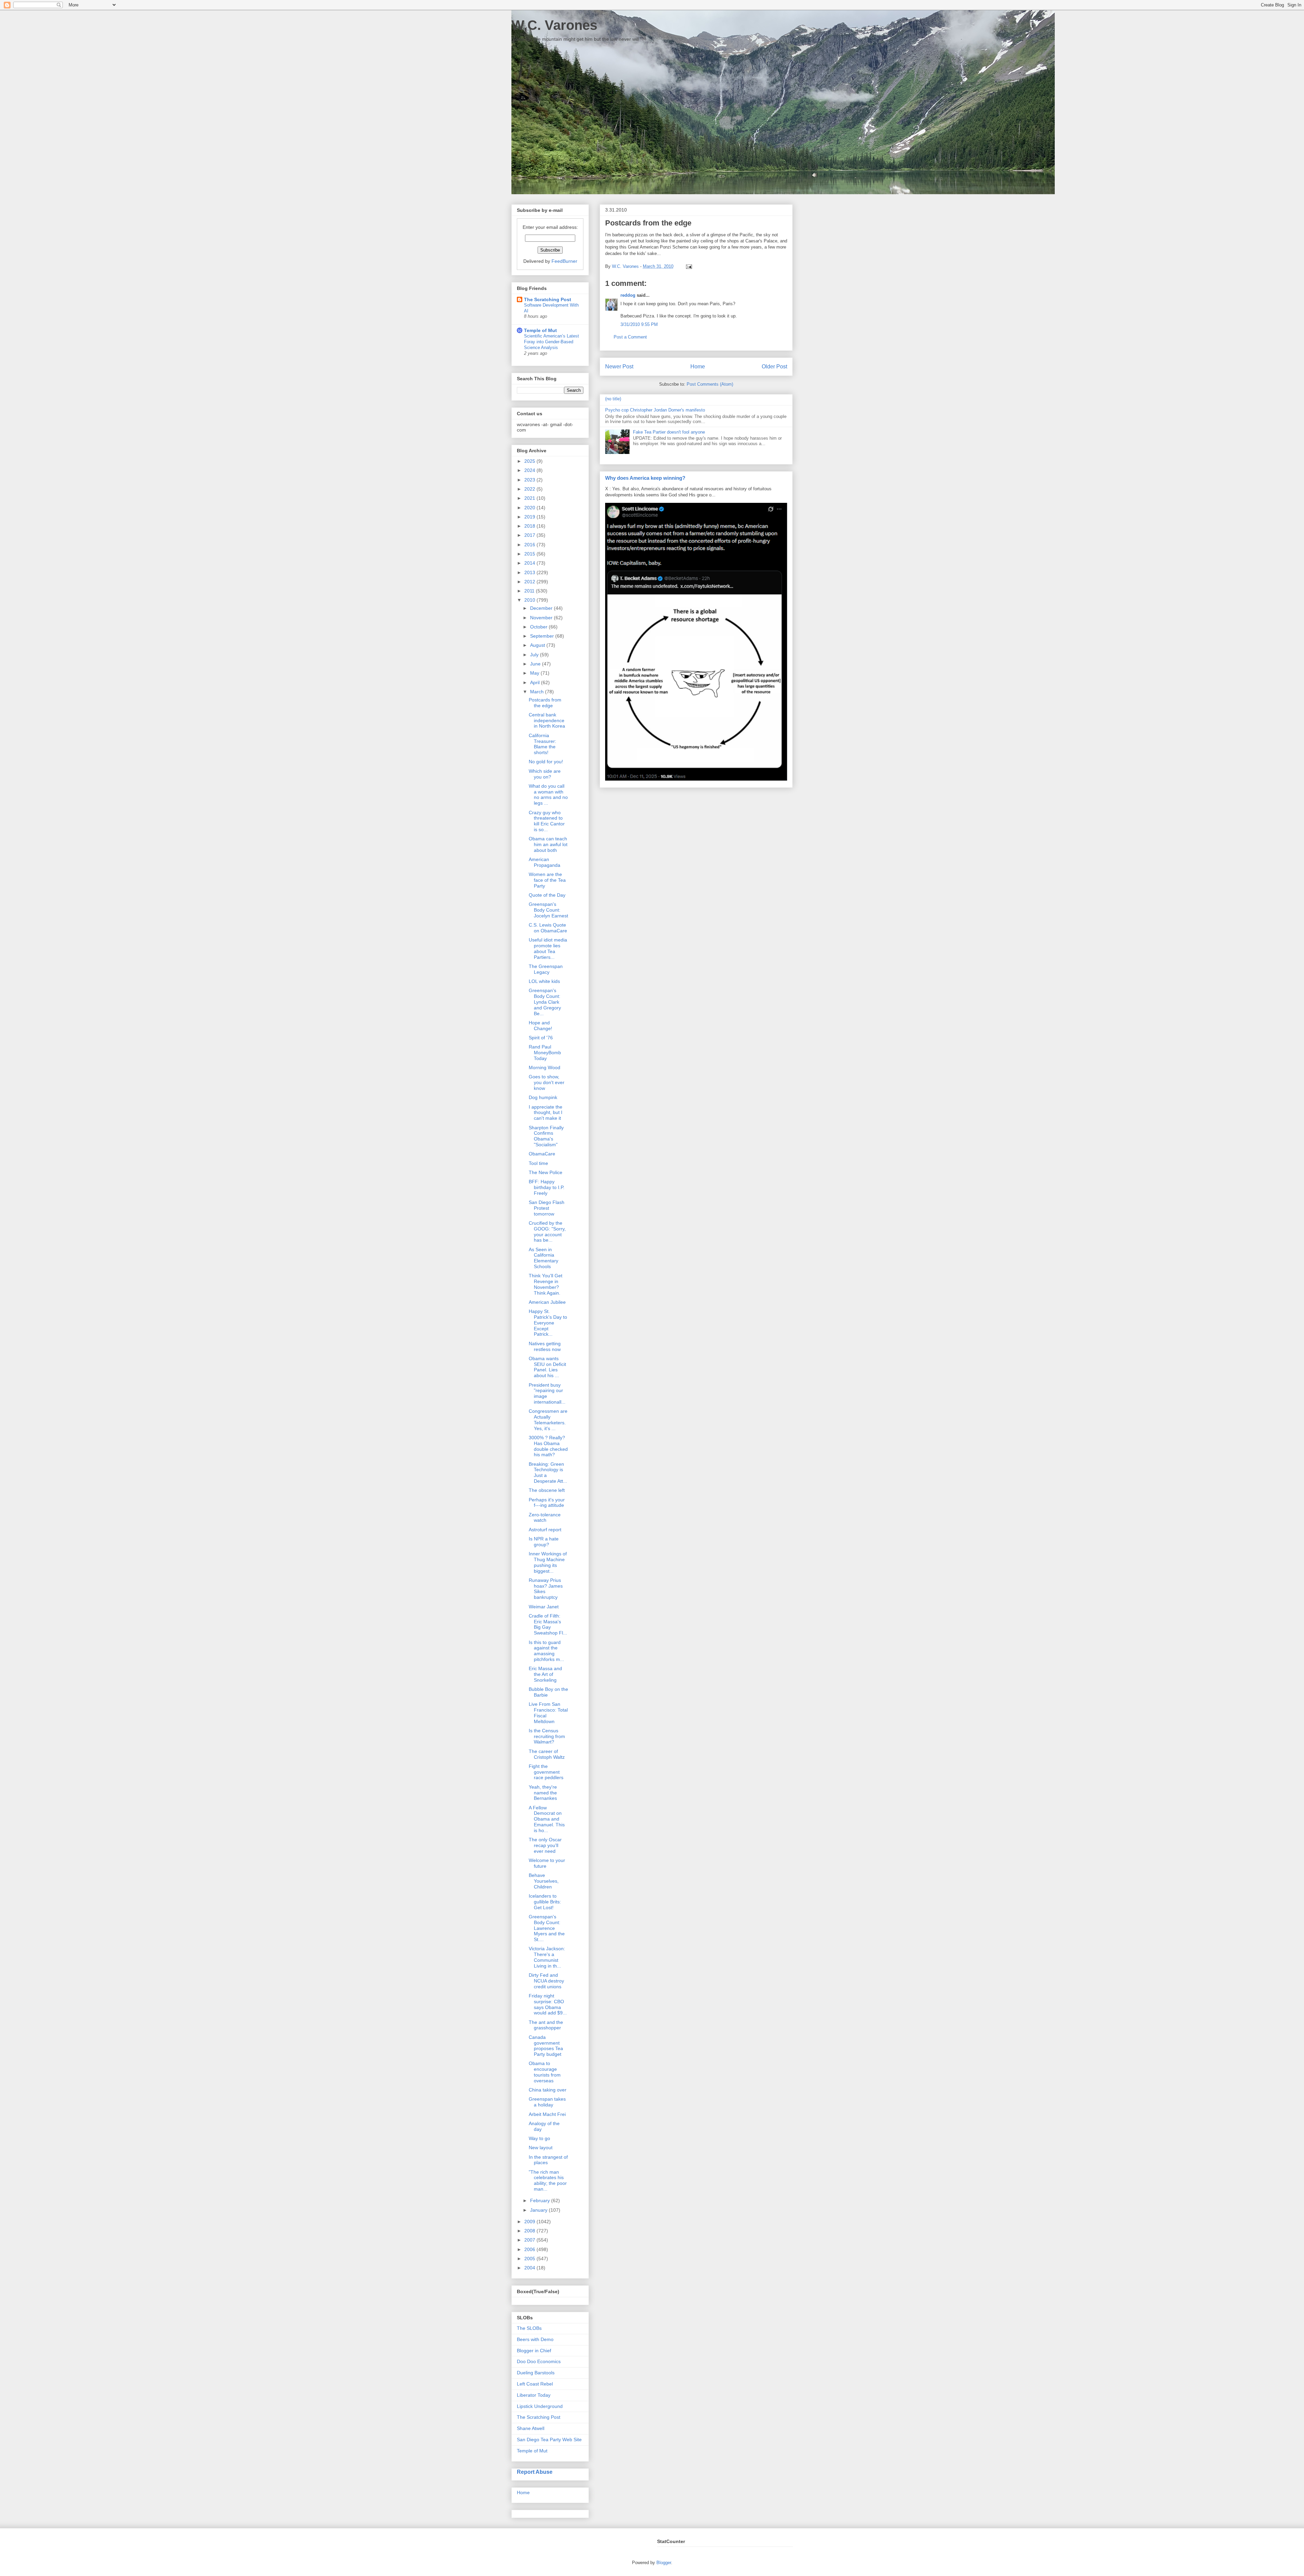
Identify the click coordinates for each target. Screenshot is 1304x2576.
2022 (530, 489)
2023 (530, 480)
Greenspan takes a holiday (547, 2102)
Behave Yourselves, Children (544, 1881)
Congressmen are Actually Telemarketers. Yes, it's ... (548, 1420)
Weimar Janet (544, 1607)
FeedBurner (564, 261)
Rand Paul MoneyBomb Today (545, 1053)
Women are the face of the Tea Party (547, 880)
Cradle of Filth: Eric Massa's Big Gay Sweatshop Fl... (548, 1624)
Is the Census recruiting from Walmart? (547, 1736)
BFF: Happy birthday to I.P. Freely (547, 1187)
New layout (541, 2148)
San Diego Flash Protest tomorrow (547, 1208)
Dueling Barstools (536, 2373)
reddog (628, 295)
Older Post (774, 367)
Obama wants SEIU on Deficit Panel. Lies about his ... (547, 1367)
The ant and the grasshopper (546, 2025)
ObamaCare (542, 1154)
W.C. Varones (554, 25)
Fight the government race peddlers (546, 1772)
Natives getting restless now (545, 1346)
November (542, 618)
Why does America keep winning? (645, 478)
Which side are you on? (545, 774)
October (539, 627)
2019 (530, 517)
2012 (530, 582)
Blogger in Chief (534, 2351)
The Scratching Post (548, 299)
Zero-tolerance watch (545, 1518)
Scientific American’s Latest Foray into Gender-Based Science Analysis (551, 342)
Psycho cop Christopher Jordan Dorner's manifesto (655, 410)
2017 (530, 535)
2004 (530, 2268)
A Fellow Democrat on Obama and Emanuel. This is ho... (547, 1819)
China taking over (548, 2090)
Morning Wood (545, 1067)
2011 (530, 591)
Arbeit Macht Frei (547, 2114)
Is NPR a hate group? (544, 1542)
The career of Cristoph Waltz (547, 1754)
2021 (530, 498)
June (536, 664)
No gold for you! (546, 762)
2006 (530, 2249)
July (535, 655)
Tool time (538, 1163)
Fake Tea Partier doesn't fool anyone (669, 432)
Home (698, 367)
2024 (530, 470)
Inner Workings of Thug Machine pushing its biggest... (548, 1562)
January (539, 2210)
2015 (530, 554)
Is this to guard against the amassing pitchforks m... (546, 1651)
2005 (530, 2259)
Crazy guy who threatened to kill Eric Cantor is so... (547, 821)
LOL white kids (544, 981)
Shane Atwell (531, 2428)
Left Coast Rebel (535, 2384)
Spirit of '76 (541, 1038)
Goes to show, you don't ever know (547, 1082)
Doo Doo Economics (539, 2361)
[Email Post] (688, 266)
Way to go (539, 2138)
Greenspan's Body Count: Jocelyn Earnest (548, 910)
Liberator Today (534, 2395)
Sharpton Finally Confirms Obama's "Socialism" (546, 1136)
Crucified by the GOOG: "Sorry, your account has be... (547, 1231)
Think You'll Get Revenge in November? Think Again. (546, 1284)
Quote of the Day (547, 895)
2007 (530, 2240)
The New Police (546, 1172)
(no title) (613, 399)
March (538, 692)
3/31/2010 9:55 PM (639, 324)
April (536, 682)
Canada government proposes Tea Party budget (546, 2046)
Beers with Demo (535, 2339)
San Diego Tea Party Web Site (549, 2440)
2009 (530, 2222)
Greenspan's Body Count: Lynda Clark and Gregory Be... (545, 1002)
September (543, 636)
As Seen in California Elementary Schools (544, 1258)
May (535, 673)
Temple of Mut (540, 330)
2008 (530, 2231)
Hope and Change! (540, 1026)
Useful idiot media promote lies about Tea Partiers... (548, 948)
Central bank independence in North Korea (547, 720)
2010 (530, 600)
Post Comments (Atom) (710, 384)
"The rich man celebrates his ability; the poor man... (548, 2180)
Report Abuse (535, 2472)
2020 (530, 508)
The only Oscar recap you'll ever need (545, 1845)
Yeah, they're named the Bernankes (543, 1793)
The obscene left (547, 1490)
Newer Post (619, 367)
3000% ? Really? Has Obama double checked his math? (548, 1446)
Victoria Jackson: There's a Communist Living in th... (547, 1957)
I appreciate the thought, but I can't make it (546, 1113)
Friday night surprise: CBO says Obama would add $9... (548, 2004)
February (541, 2200)
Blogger (664, 2563)
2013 (530, 572)
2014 (530, 563)
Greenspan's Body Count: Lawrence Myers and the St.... (547, 1928)
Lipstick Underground (540, 2406)
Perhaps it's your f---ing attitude (547, 1503)
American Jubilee (547, 1302)
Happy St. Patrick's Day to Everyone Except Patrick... (548, 1323)
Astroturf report (545, 1530)
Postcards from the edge (545, 703)
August (538, 645)
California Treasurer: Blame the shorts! (542, 744)
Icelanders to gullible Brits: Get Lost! (545, 1902)
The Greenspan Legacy (546, 969)
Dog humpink (543, 1097)
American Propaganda (545, 862)
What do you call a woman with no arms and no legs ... (548, 794)
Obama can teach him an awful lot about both (548, 844)
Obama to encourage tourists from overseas (545, 2072)
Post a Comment (630, 337)
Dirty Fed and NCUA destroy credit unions (546, 1981)
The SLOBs (529, 2328)
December (542, 608)
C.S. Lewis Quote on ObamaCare (548, 928)
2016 (530, 545)
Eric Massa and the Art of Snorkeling (545, 1674)
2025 (530, 461)
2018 (530, 526)
